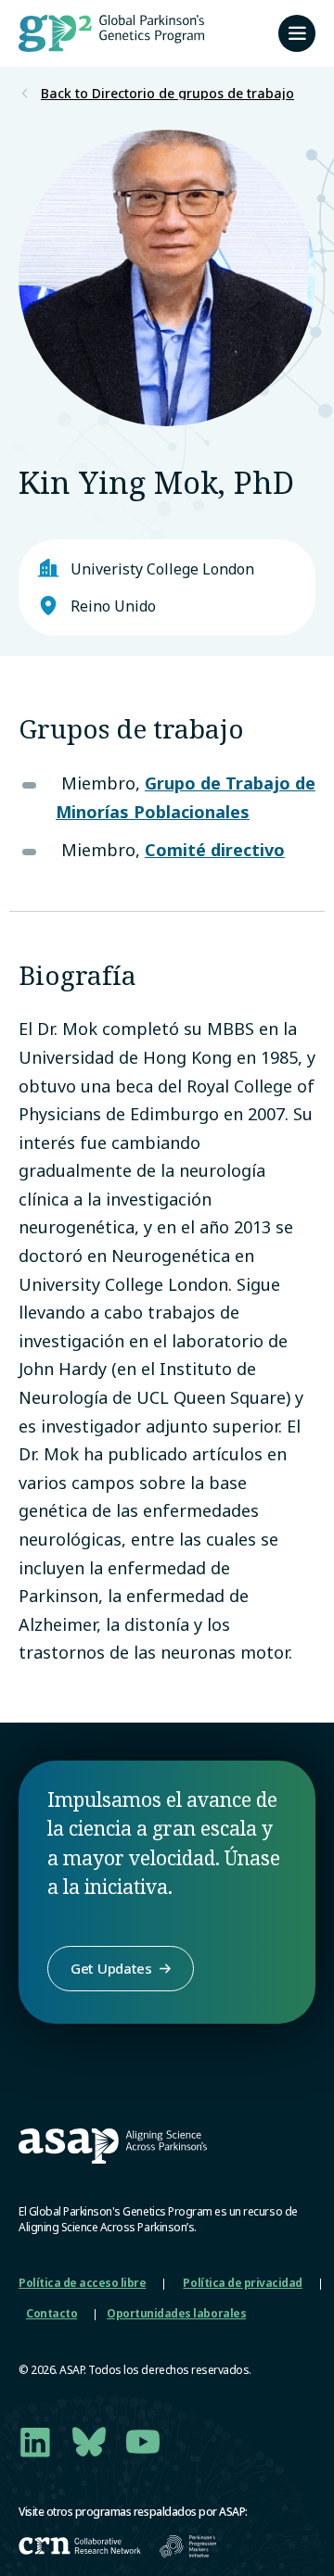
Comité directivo (215, 850)
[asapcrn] (80, 2546)
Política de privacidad (242, 2283)
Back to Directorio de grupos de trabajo (167, 94)
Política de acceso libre (82, 2283)
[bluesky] (89, 2442)
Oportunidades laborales (176, 2313)
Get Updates (111, 1968)
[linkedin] (35, 2442)
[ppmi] (188, 2546)
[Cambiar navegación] (297, 33)
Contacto (51, 2313)
